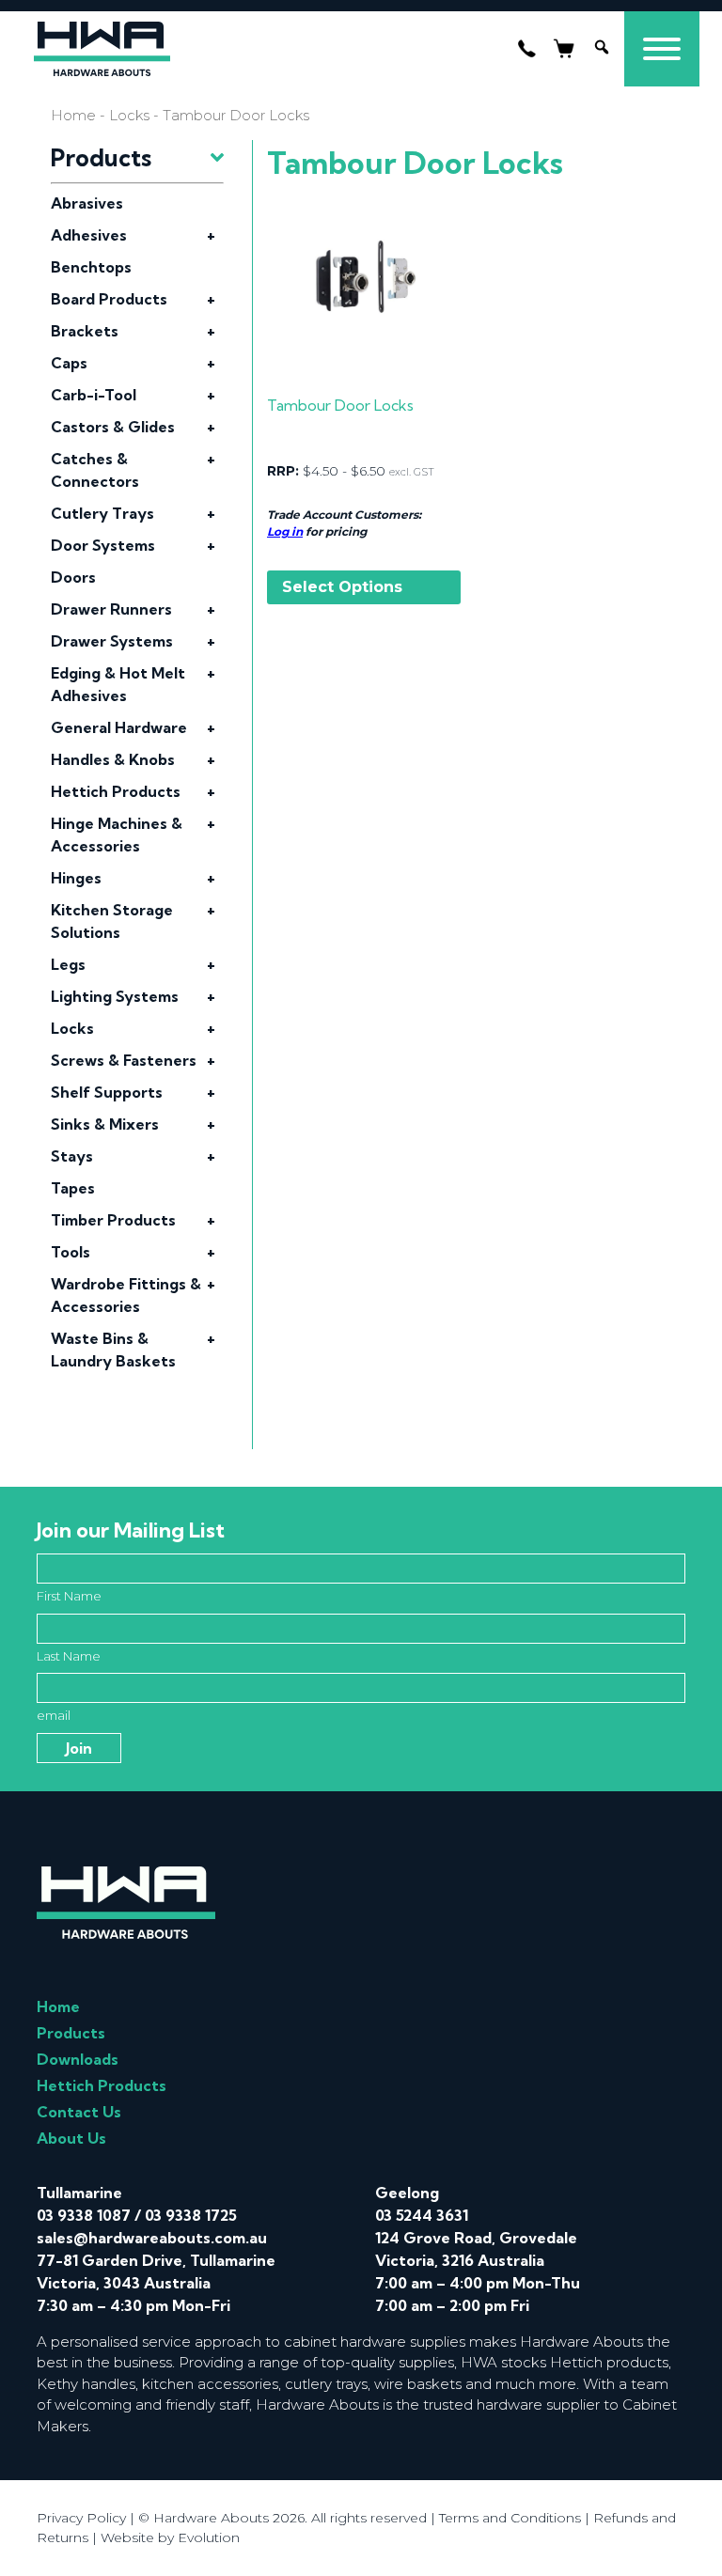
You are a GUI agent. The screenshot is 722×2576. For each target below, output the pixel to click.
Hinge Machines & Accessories (117, 835)
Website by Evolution (170, 2537)
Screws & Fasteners (124, 1060)
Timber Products (113, 1220)
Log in (285, 531)
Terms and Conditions (510, 2518)
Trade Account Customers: (344, 515)
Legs (68, 964)
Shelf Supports (107, 1092)
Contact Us (79, 2112)
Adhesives (89, 235)
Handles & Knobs (113, 759)
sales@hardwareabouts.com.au (152, 2238)
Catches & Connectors (95, 470)
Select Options (342, 587)
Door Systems (103, 545)
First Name (69, 1596)
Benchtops (91, 267)
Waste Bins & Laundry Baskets (113, 1350)
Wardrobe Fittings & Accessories (126, 1295)
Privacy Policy (81, 2518)
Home (73, 116)
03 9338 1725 (191, 2215)
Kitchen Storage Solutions (112, 921)
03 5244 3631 (422, 2215)
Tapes (73, 1188)
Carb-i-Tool (94, 395)
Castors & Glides (113, 427)
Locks (129, 116)
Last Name (69, 1656)
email (54, 1715)
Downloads (78, 2059)
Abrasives (87, 203)
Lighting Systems (115, 996)
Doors (73, 577)
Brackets (85, 331)
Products (71, 2033)
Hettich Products (116, 791)
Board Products (109, 299)
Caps (69, 363)
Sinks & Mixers (105, 1124)
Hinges (76, 878)
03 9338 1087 (84, 2215)
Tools (71, 1252)
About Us (71, 2138)
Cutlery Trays (102, 513)
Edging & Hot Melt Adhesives (118, 684)
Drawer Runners (111, 609)
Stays (72, 1156)
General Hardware (119, 727)
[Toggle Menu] (662, 49)
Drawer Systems (112, 641)
